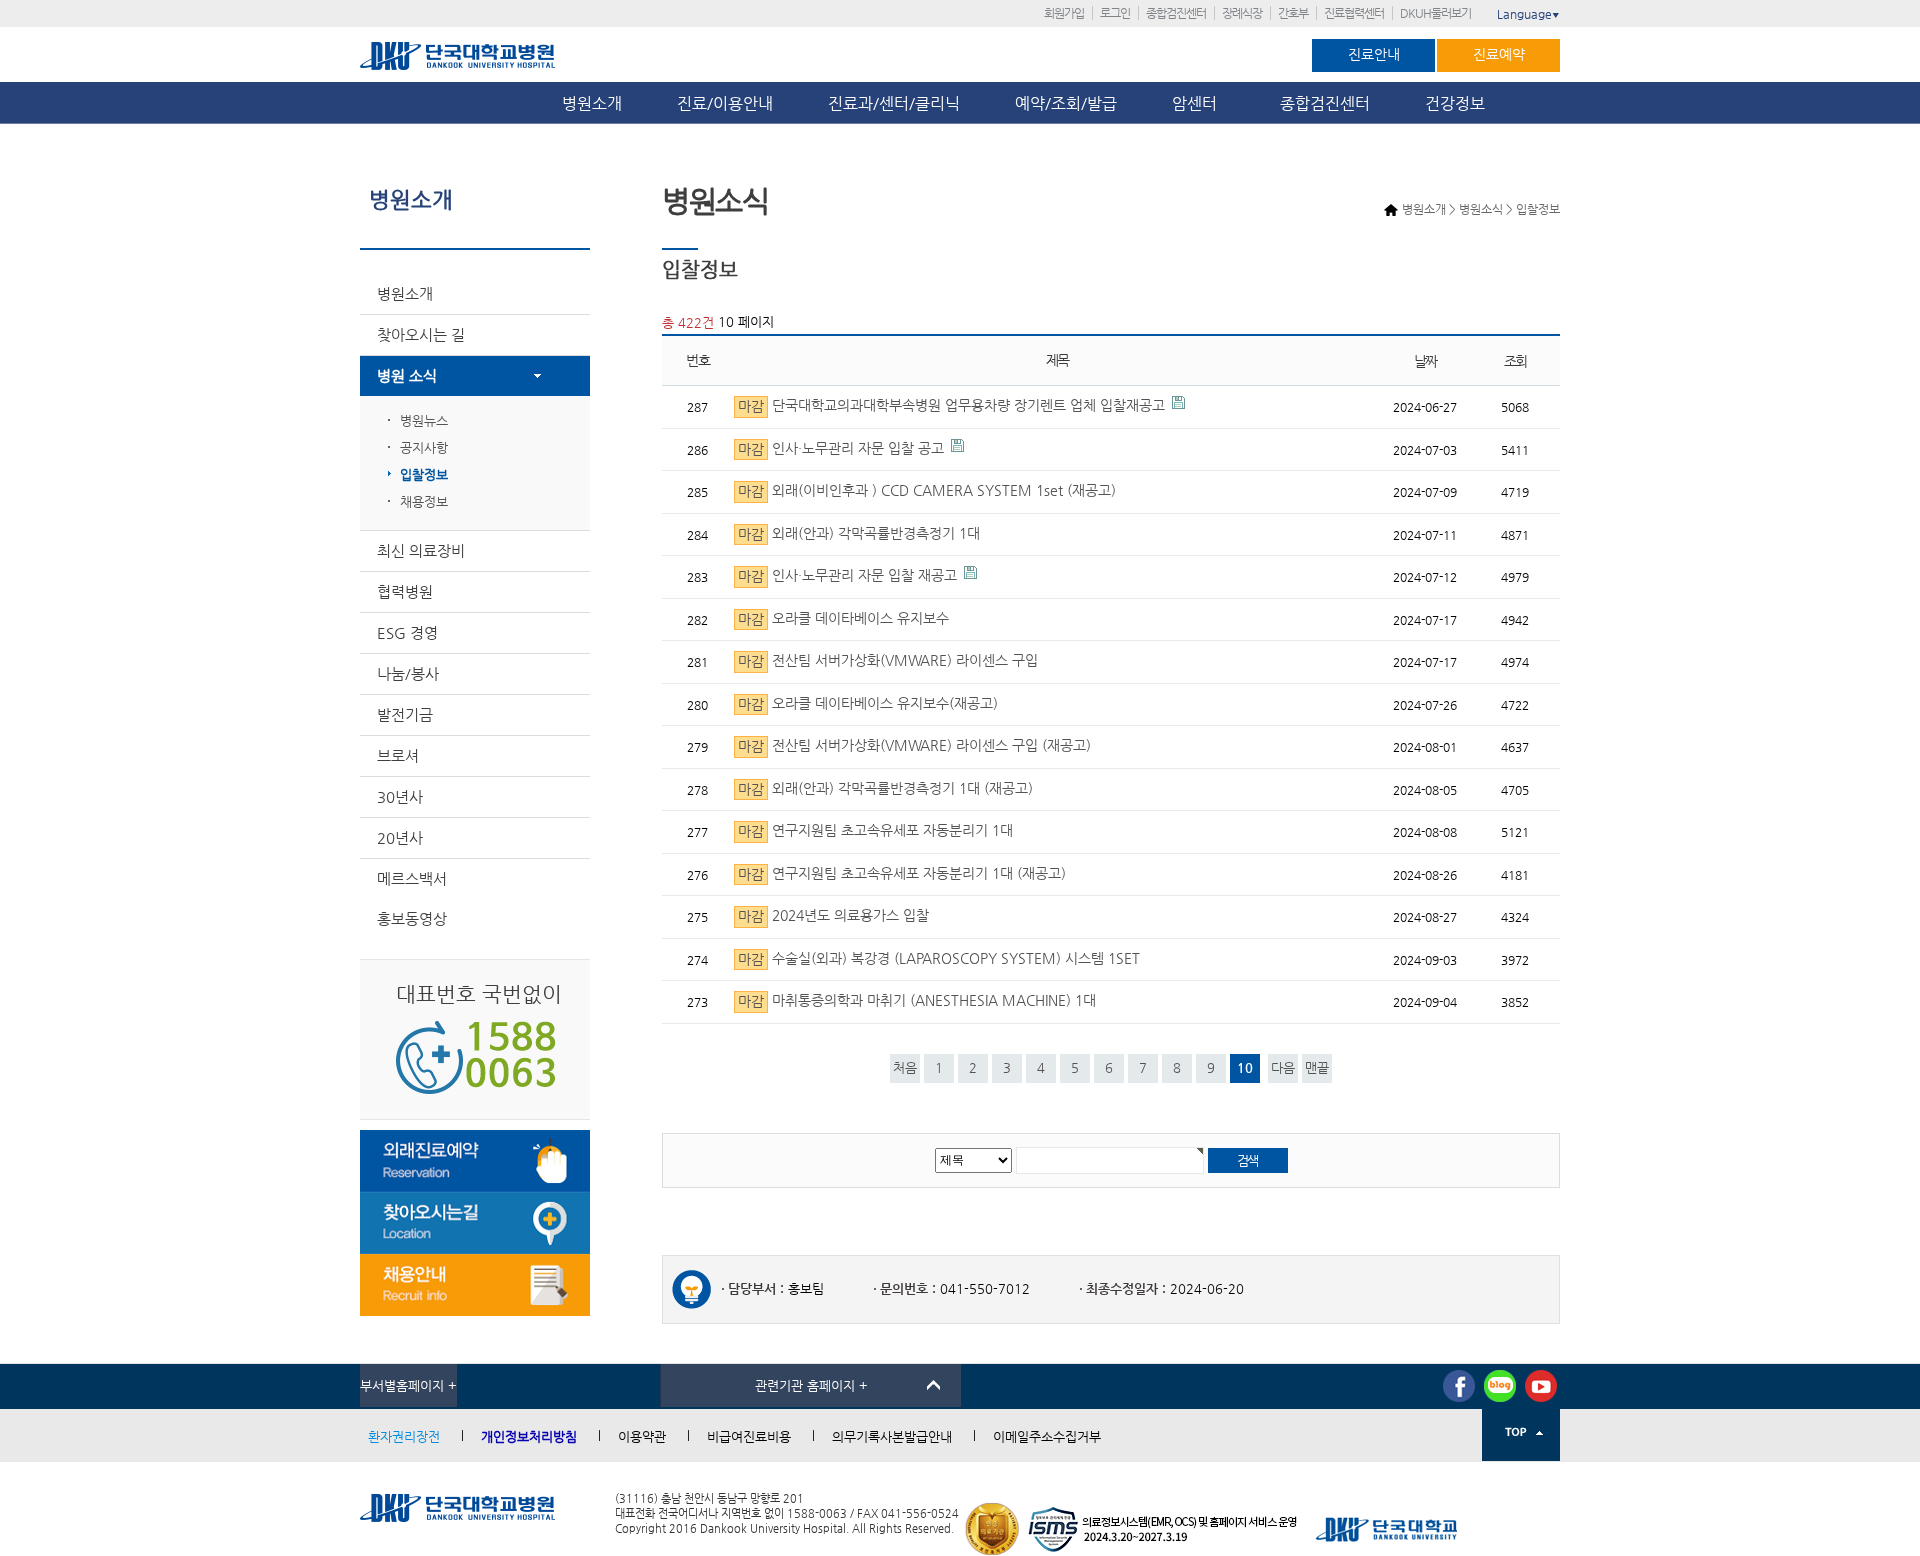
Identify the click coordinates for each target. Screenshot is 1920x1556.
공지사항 (424, 447)
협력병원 (405, 591)
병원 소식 (407, 375)
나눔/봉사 (408, 673)
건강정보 (1455, 103)
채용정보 (424, 501)
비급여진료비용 (749, 1436)
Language (1528, 14)
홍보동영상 (412, 918)
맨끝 (1317, 1067)
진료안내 (1374, 54)
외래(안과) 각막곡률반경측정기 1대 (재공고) (885, 788)
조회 (1515, 361)
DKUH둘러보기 (1435, 13)
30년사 (400, 796)
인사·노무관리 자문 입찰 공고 (841, 448)
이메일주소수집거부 (1047, 1436)
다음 (1283, 1067)
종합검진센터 (1176, 13)
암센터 (1198, 103)
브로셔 (398, 755)
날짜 (1425, 361)
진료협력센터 (1354, 13)
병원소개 (592, 103)
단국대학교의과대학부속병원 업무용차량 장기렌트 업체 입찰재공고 (951, 406)
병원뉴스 (424, 420)
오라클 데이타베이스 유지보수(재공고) (868, 703)
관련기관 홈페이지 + (811, 1385)
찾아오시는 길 (421, 334)
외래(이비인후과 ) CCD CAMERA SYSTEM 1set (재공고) (927, 491)
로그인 (1115, 13)
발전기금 (405, 714)
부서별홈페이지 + (408, 1385)
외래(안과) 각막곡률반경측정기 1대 (859, 533)
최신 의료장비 (421, 550)
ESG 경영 (407, 632)
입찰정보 (424, 474)
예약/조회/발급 (1066, 103)
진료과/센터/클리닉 (894, 103)
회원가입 (1064, 13)
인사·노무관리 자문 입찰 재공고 (847, 576)
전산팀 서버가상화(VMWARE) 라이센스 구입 (888, 661)
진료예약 (1499, 54)
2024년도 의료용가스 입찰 (833, 916)
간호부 (1293, 13)
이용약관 (642, 1436)
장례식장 (1242, 13)
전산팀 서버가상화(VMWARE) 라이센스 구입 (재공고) (914, 746)
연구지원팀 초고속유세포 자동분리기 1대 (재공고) (902, 873)
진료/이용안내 (725, 103)
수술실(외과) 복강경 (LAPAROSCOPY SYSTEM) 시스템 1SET (939, 958)
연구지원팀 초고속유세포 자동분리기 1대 (875, 831)
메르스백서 (412, 878)
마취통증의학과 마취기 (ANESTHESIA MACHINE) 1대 (917, 1001)
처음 (905, 1067)
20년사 (400, 837)
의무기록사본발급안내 (892, 1436)
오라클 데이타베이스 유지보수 (843, 618)
